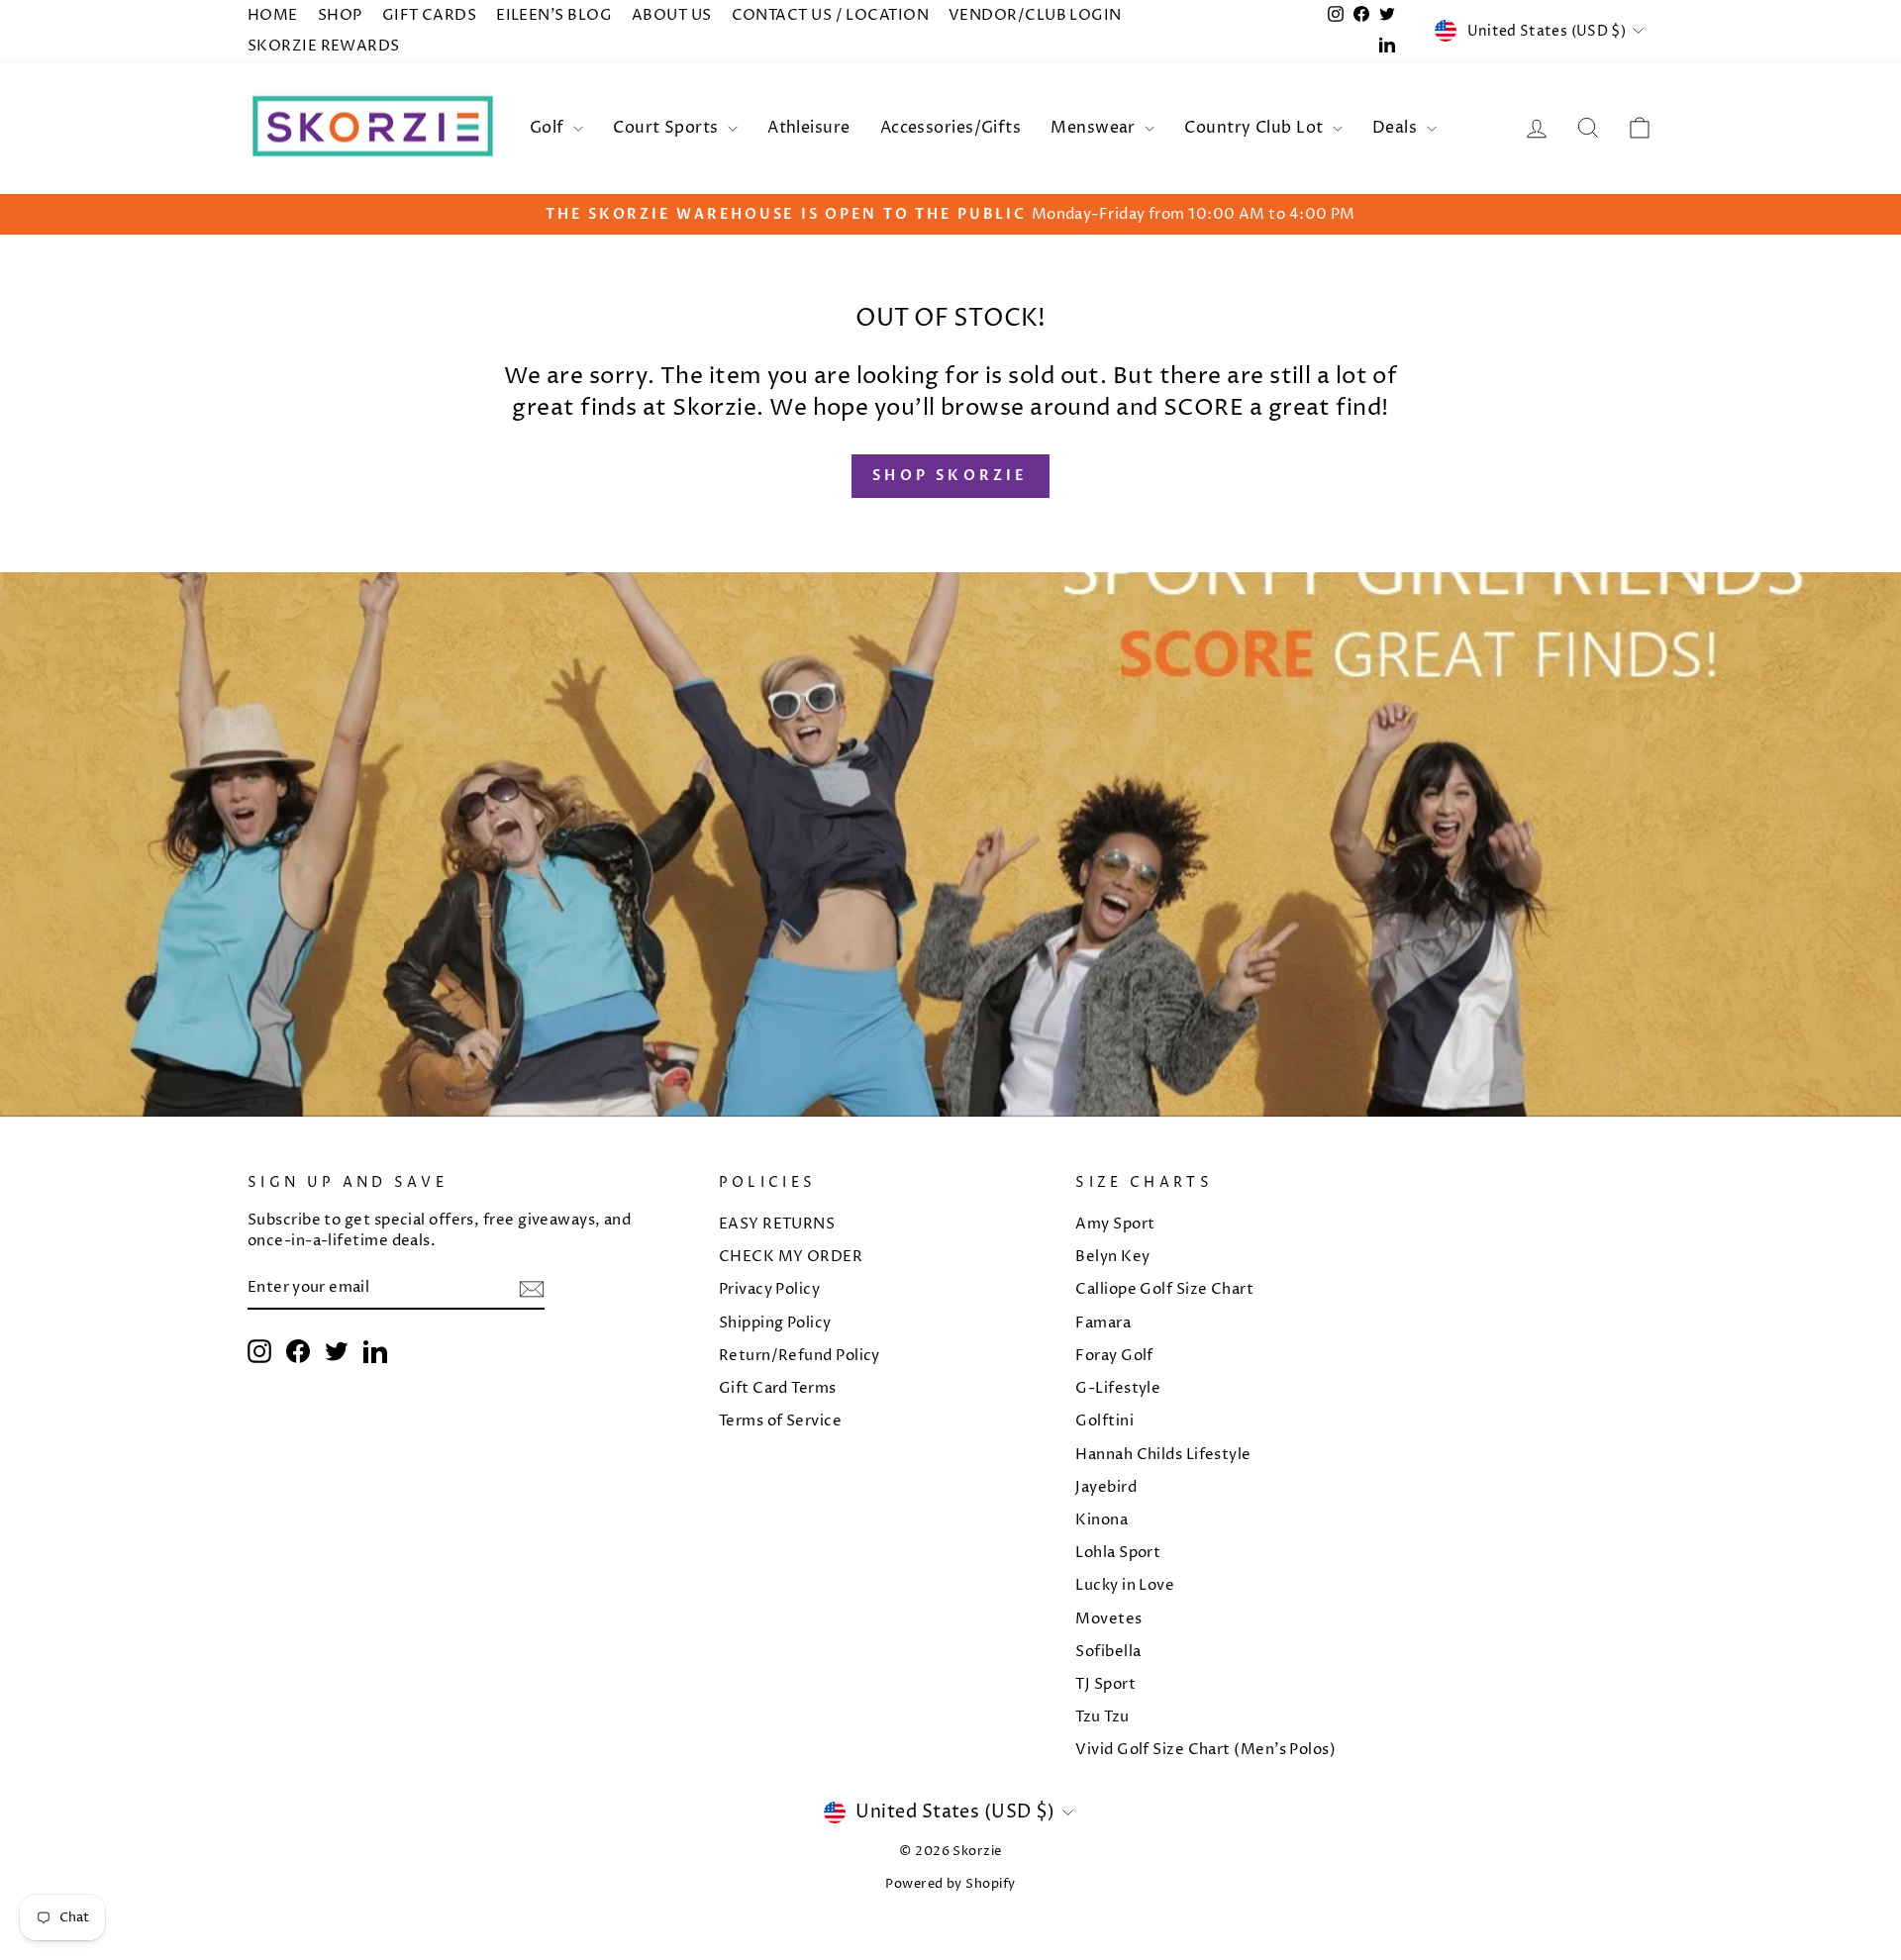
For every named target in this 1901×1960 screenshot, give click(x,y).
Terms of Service (780, 1421)
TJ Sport (1105, 1684)
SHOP (340, 15)
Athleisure (809, 128)
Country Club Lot (1256, 128)
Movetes (1108, 1619)
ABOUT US (672, 15)
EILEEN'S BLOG (554, 15)
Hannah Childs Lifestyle (1163, 1455)
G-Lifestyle (1118, 1388)
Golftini (1104, 1421)
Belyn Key (1112, 1257)
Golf (549, 128)
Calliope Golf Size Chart (1164, 1289)
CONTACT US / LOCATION (830, 15)
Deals (1397, 128)
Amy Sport (1115, 1224)
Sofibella (1108, 1652)
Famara (1103, 1323)
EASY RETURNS (777, 1224)
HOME (273, 15)
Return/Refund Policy (800, 1356)
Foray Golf (1114, 1356)
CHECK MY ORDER (791, 1257)
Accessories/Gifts (951, 128)
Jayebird (1106, 1487)
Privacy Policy (769, 1289)
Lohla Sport (1118, 1553)
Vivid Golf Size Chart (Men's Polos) (1205, 1750)
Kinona (1101, 1520)
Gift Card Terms (778, 1388)
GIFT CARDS (430, 15)
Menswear (1095, 128)
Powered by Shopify (950, 1884)
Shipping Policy (775, 1323)
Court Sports (668, 128)
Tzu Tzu (1102, 1717)
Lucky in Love (1125, 1585)
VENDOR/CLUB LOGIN (1035, 15)
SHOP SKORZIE (950, 476)
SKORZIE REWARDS (324, 46)
